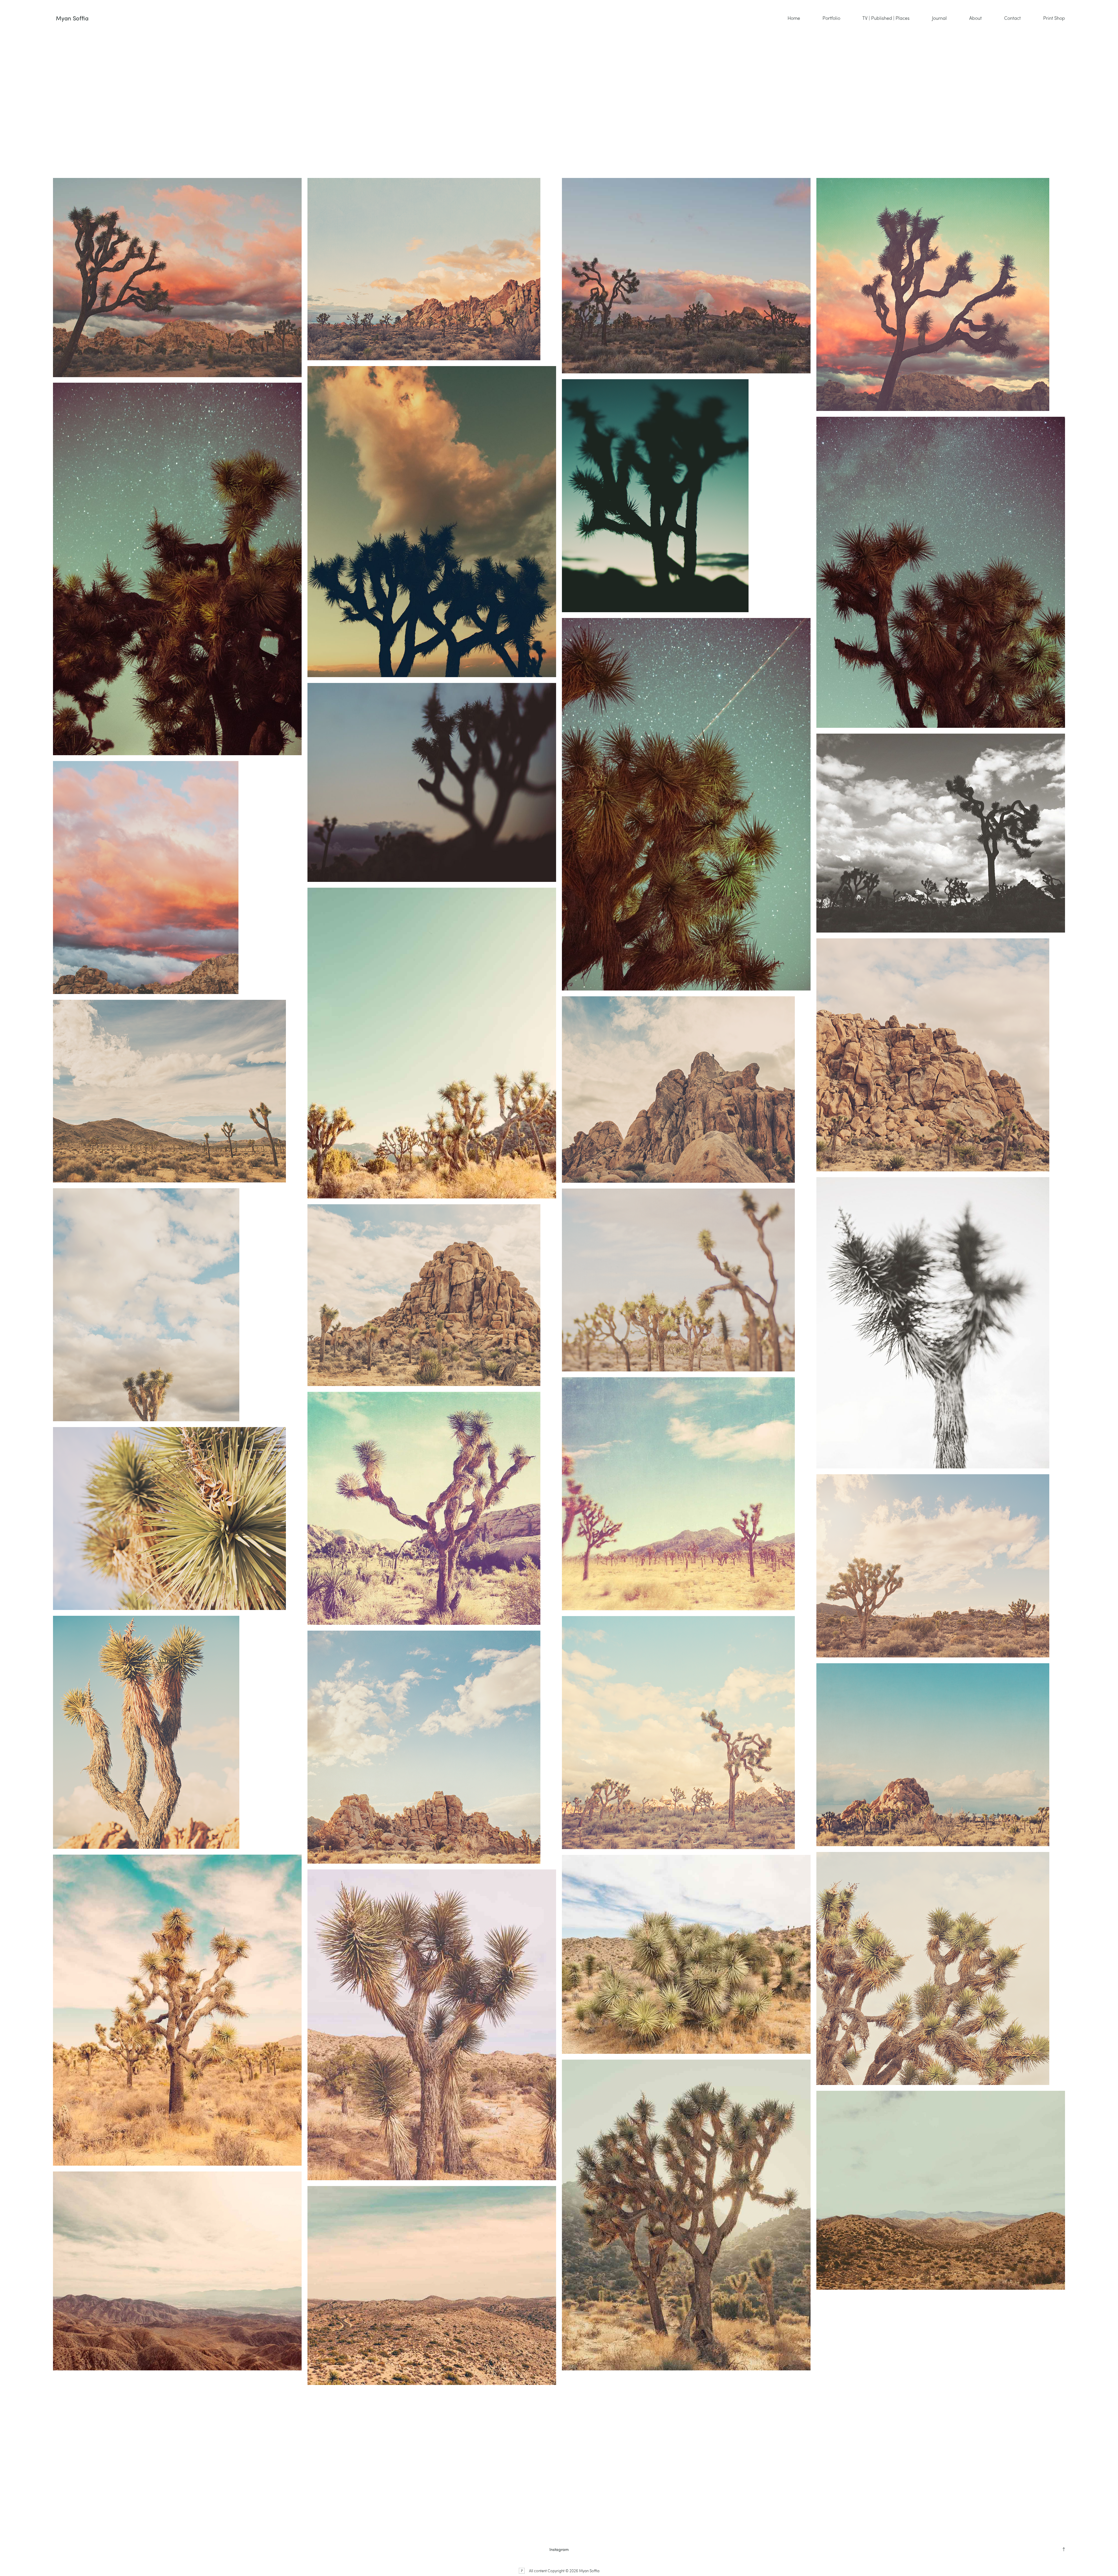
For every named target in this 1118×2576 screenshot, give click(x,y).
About (975, 18)
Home (794, 18)
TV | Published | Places (886, 18)
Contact (1012, 18)
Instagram (559, 2549)
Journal (939, 18)
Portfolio (831, 18)
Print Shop (1054, 18)
